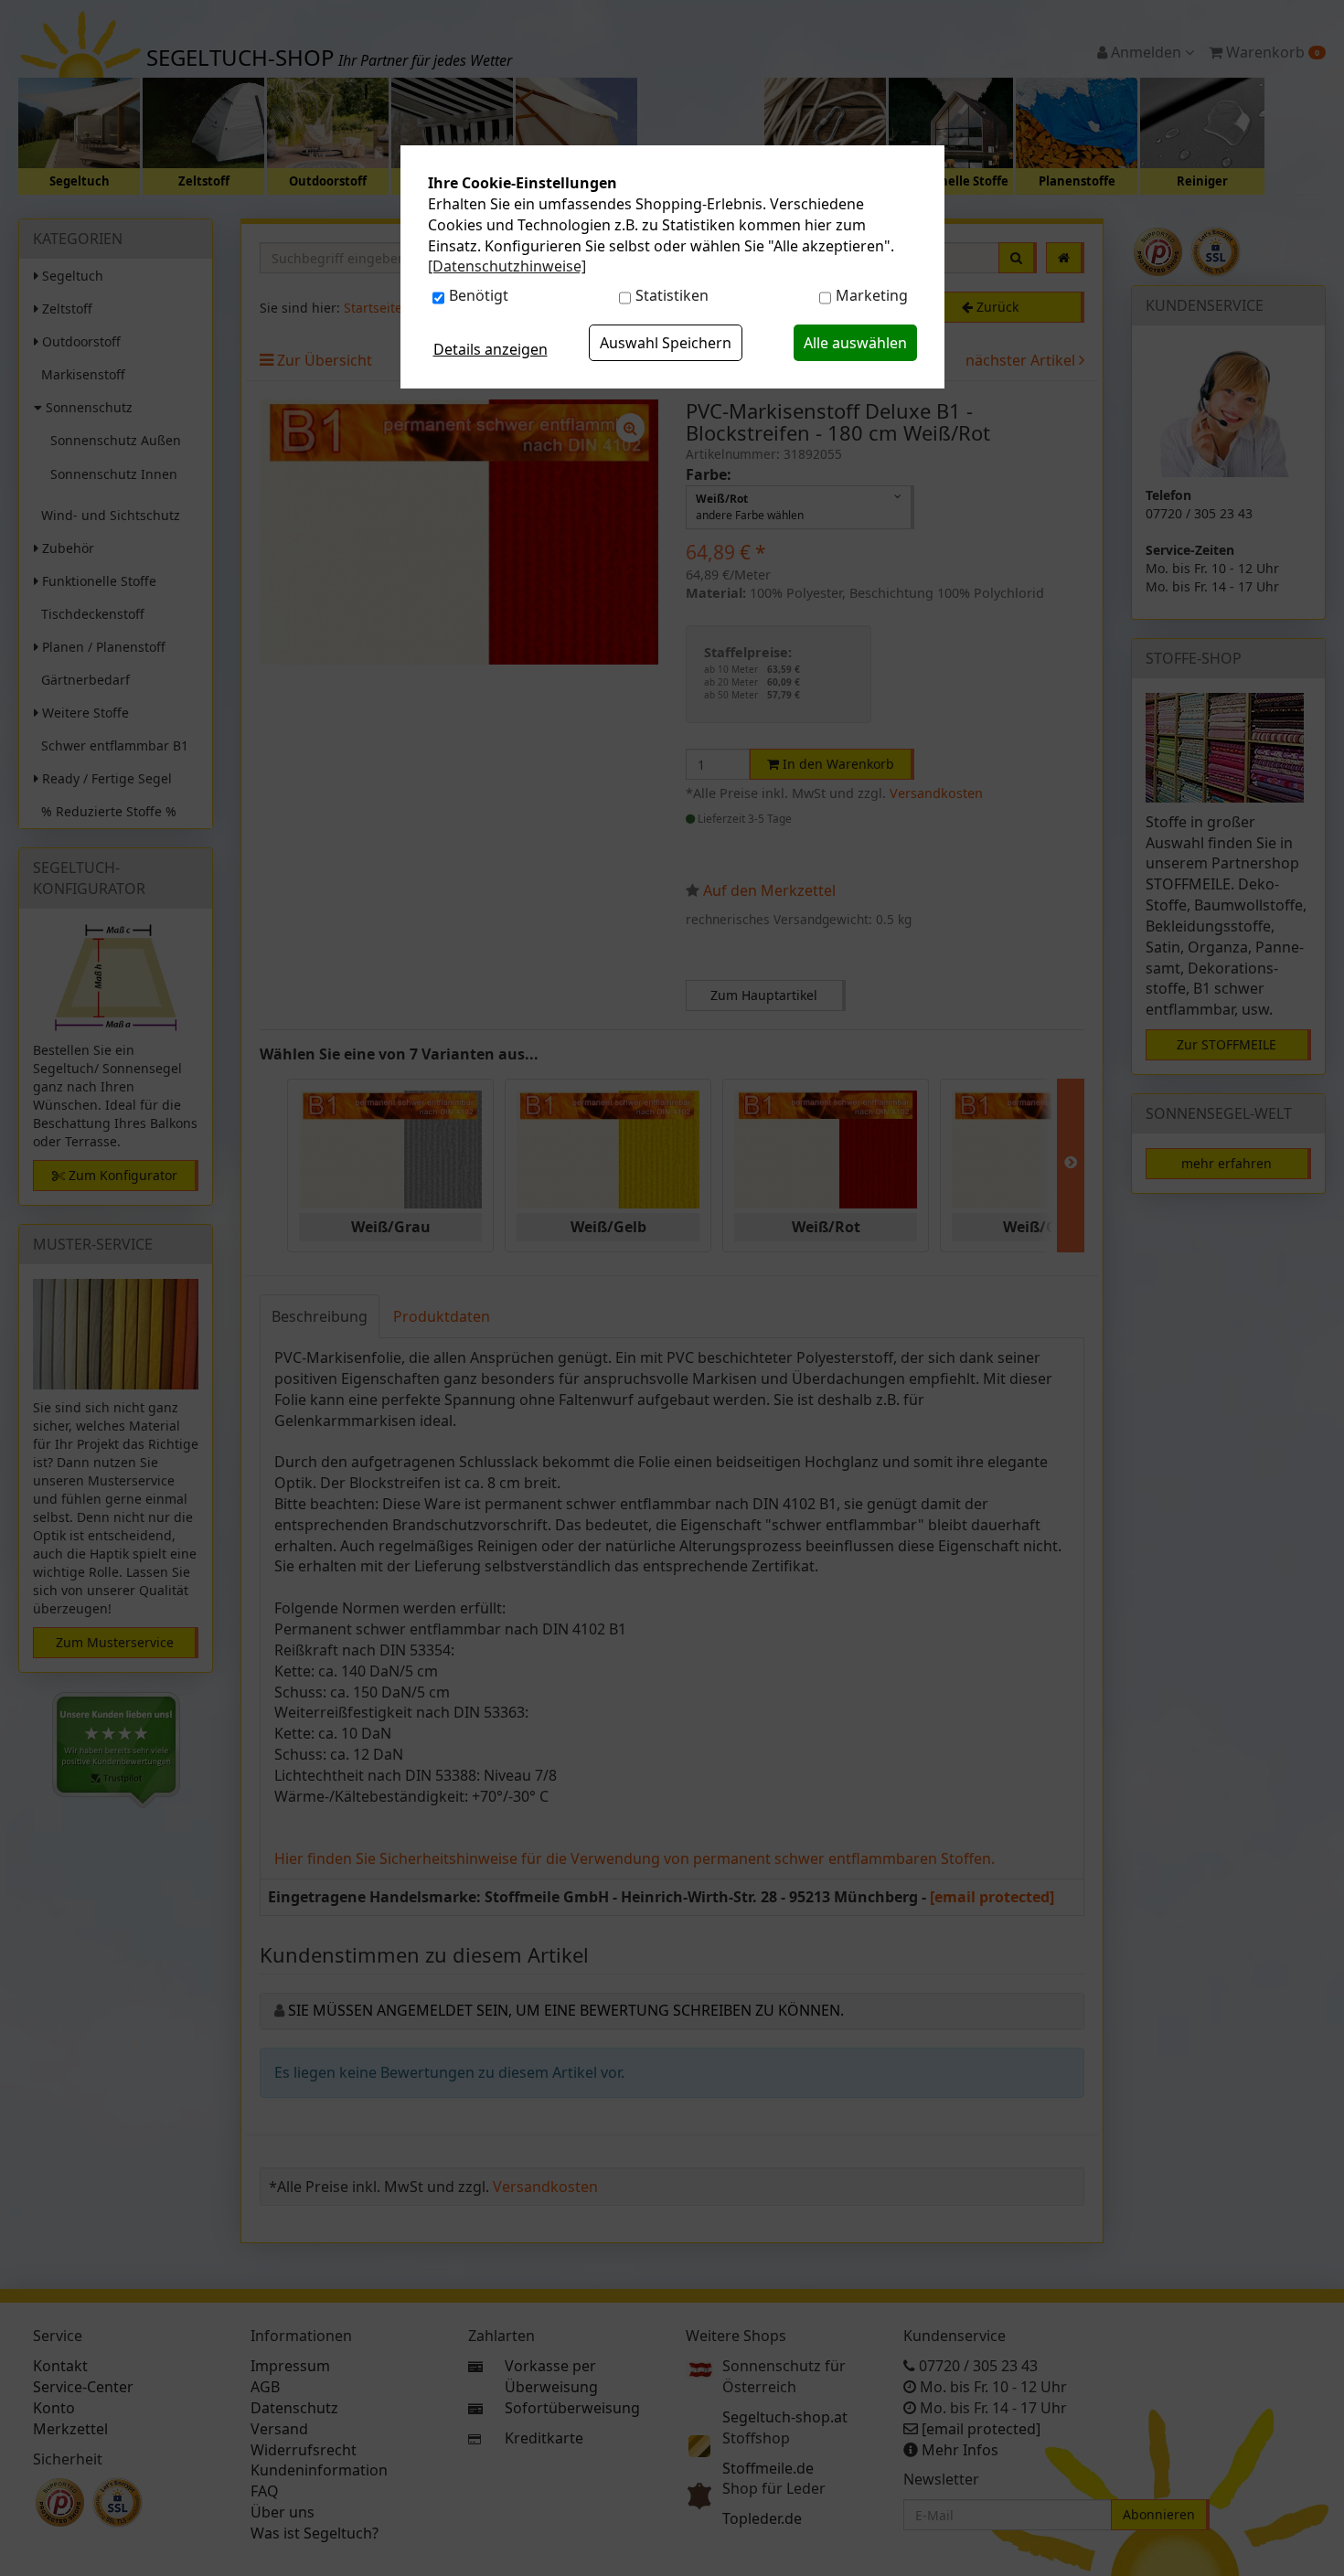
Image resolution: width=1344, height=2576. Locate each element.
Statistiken (672, 295)
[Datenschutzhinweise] (507, 266)
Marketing (872, 295)
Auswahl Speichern (666, 343)
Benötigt (479, 295)
